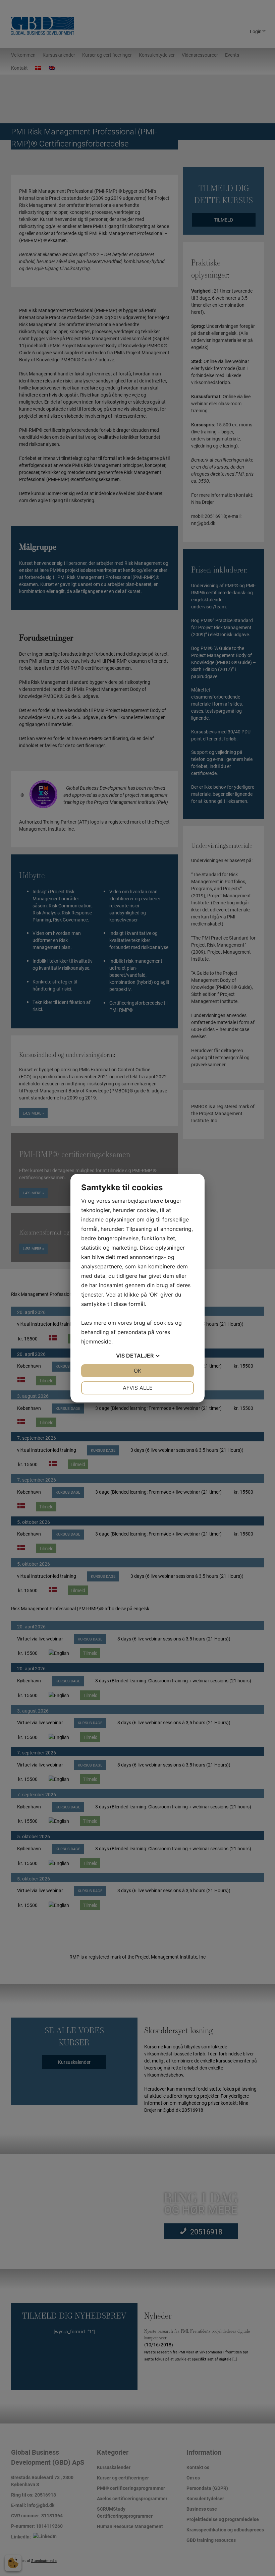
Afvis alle (138, 1388)
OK (137, 1371)
